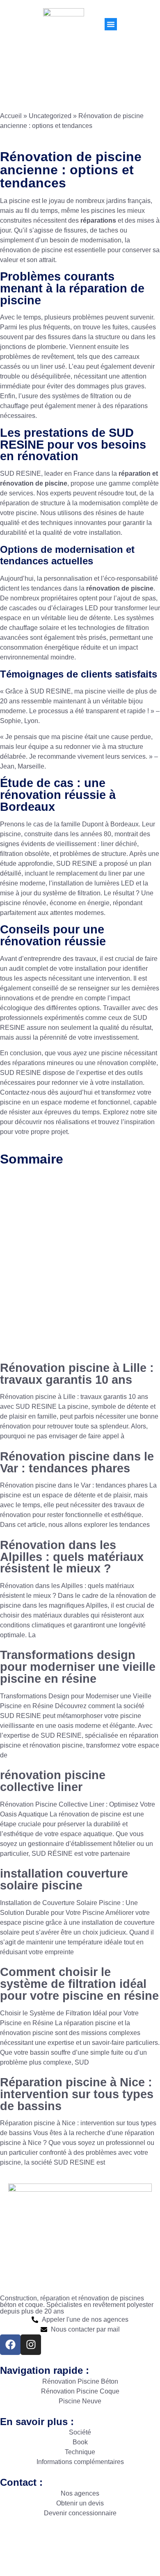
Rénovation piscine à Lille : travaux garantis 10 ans (77, 1374)
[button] (111, 24)
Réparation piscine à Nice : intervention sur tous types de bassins (77, 2094)
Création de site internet (38, 2552)
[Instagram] (31, 2345)
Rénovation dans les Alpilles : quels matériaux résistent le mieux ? (72, 1557)
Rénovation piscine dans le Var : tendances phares (77, 1462)
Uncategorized (50, 116)
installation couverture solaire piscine (64, 1879)
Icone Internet (137, 2543)
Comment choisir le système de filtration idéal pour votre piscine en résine (79, 1984)
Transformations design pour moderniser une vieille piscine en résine (78, 1667)
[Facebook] (10, 2345)
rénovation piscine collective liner (53, 1781)
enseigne (95, 2552)
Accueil (11, 116)
